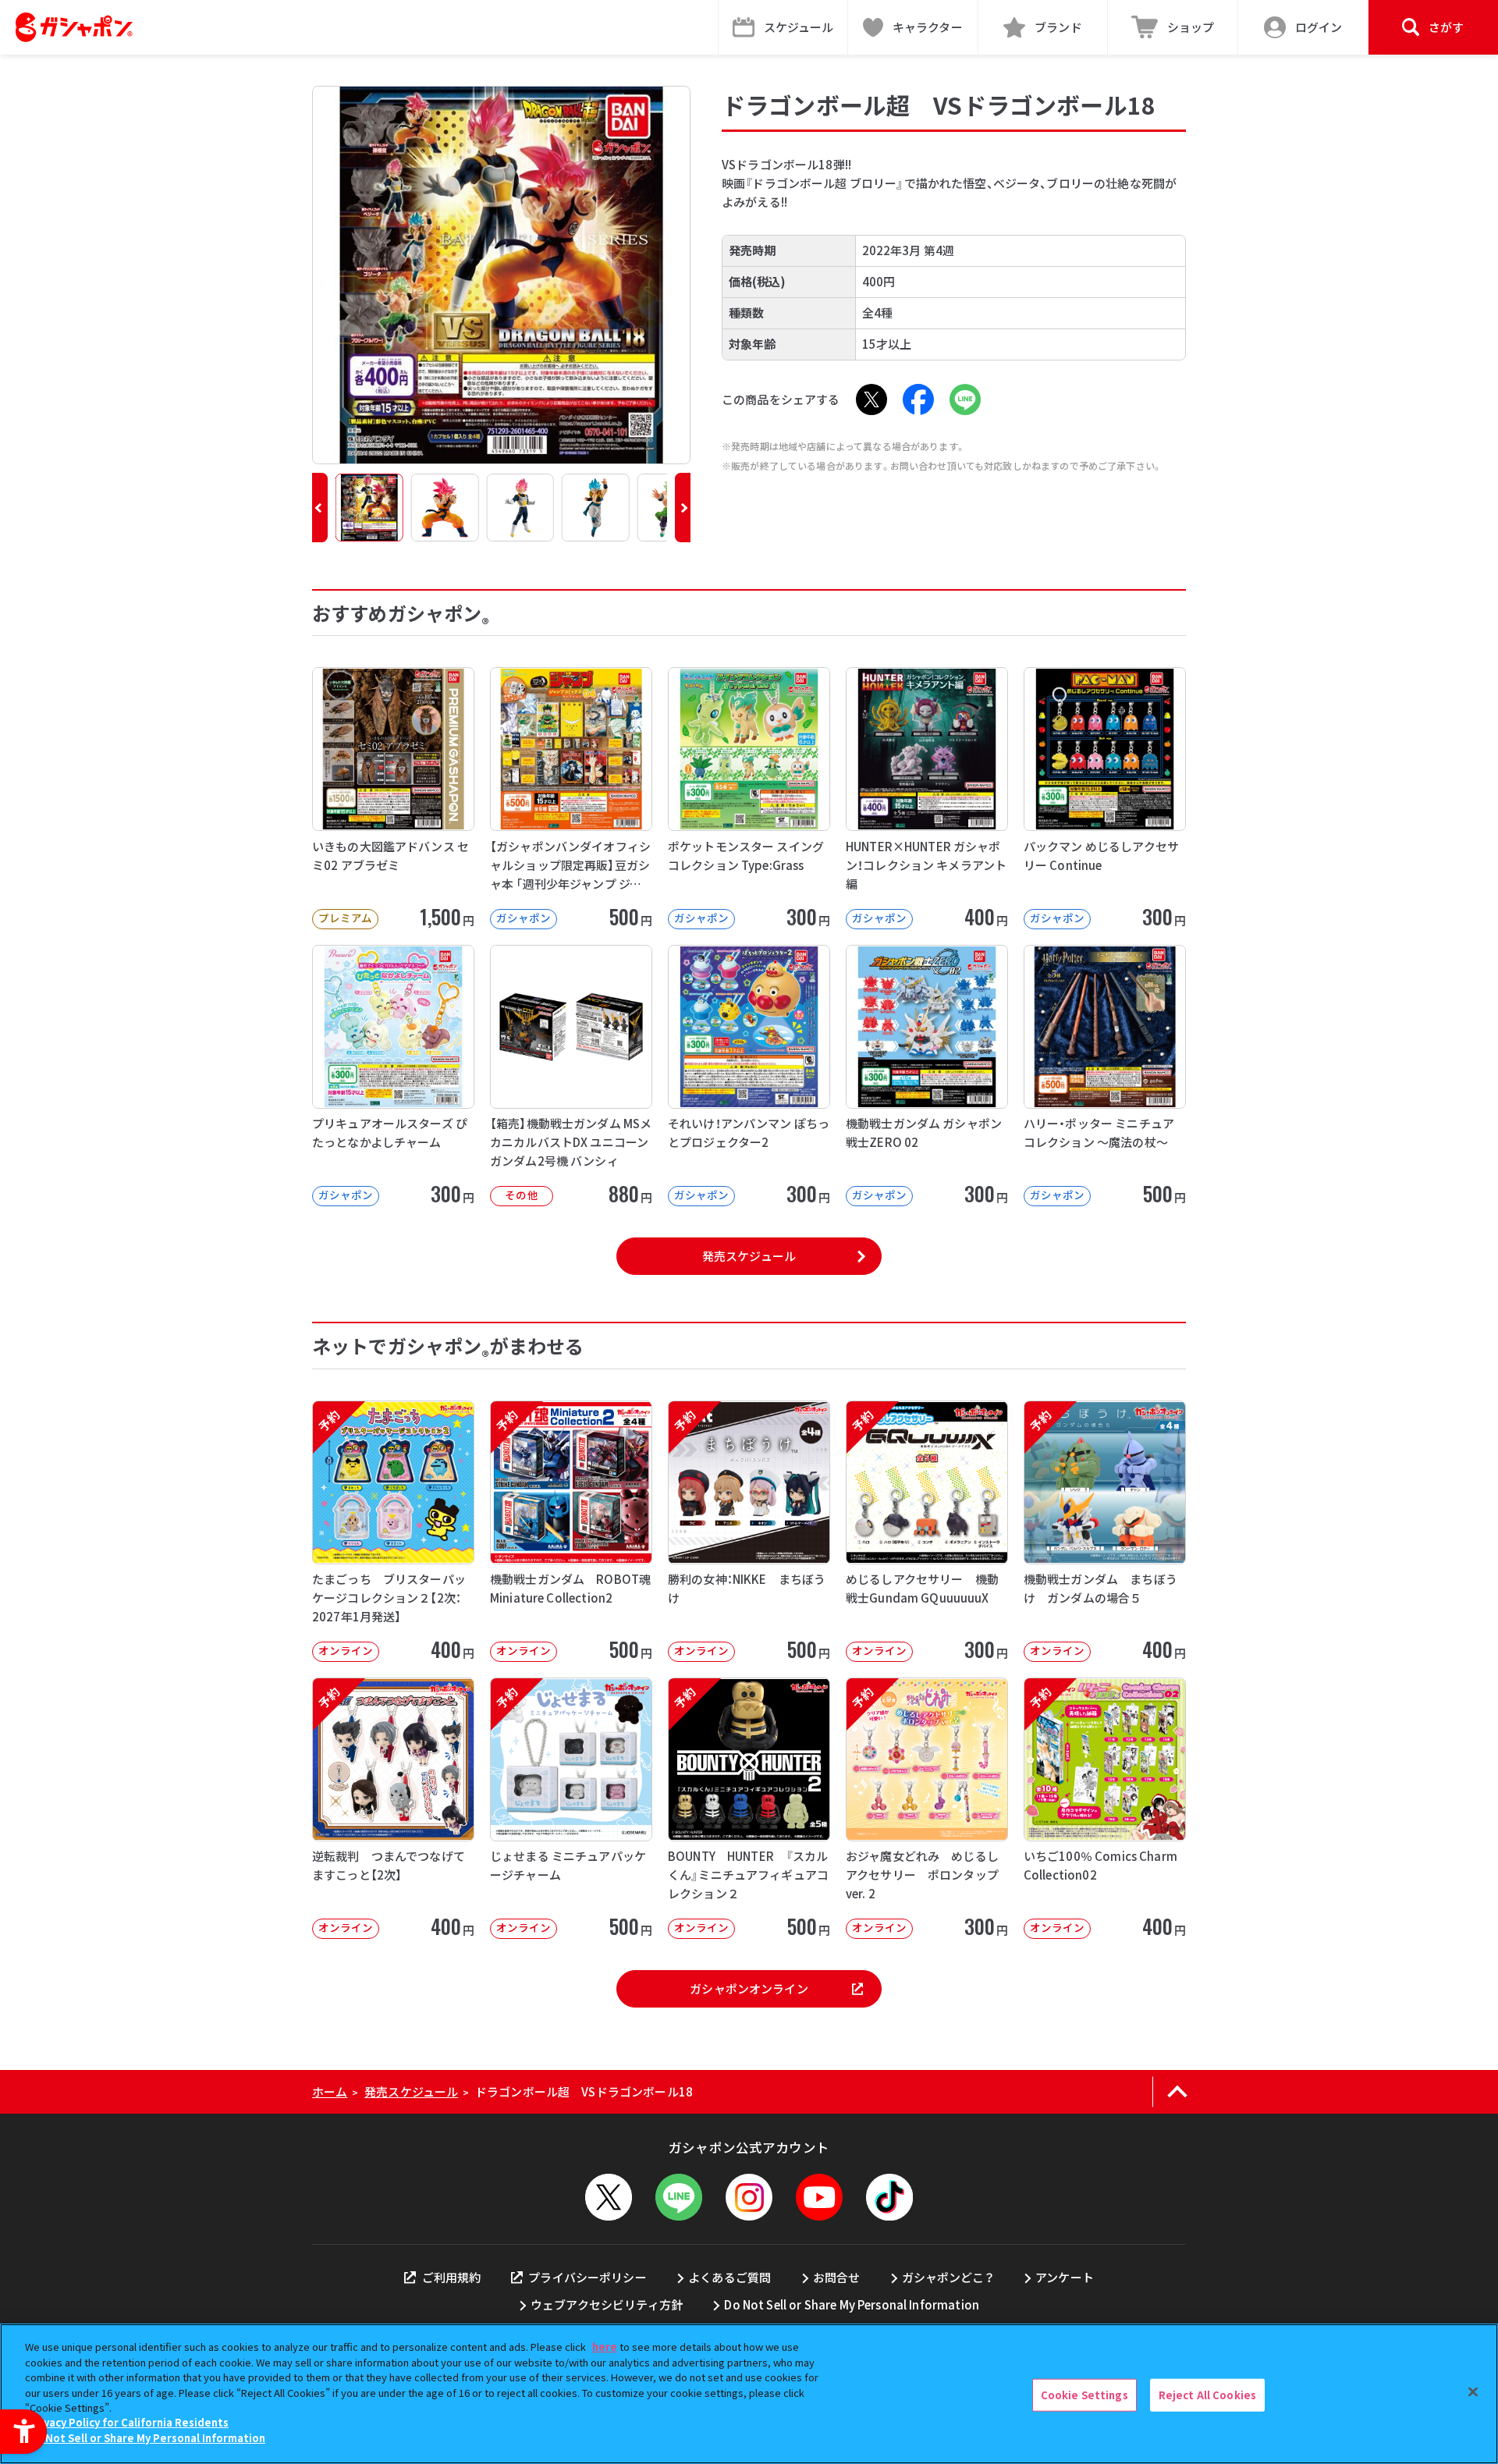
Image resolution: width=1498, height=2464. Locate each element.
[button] (320, 508)
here (605, 2347)
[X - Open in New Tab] (871, 399)
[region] (749, 2394)
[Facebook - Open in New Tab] (918, 399)
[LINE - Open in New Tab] (965, 399)
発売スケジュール (749, 1256)
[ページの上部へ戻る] (1177, 2092)
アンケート (1065, 2277)
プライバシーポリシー (587, 2277)
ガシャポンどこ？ (948, 2277)
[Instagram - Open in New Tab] (749, 2197)
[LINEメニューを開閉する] (679, 2197)
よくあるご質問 (729, 2277)
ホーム (330, 2091)
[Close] (1473, 2392)
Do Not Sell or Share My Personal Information (852, 2304)
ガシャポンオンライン (749, 1988)
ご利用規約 (451, 2277)
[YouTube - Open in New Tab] (819, 2197)
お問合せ (837, 2277)
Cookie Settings (1084, 2395)
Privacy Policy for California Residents (129, 2423)
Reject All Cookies (1207, 2395)
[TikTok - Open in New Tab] (889, 2197)
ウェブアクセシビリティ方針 (607, 2304)
